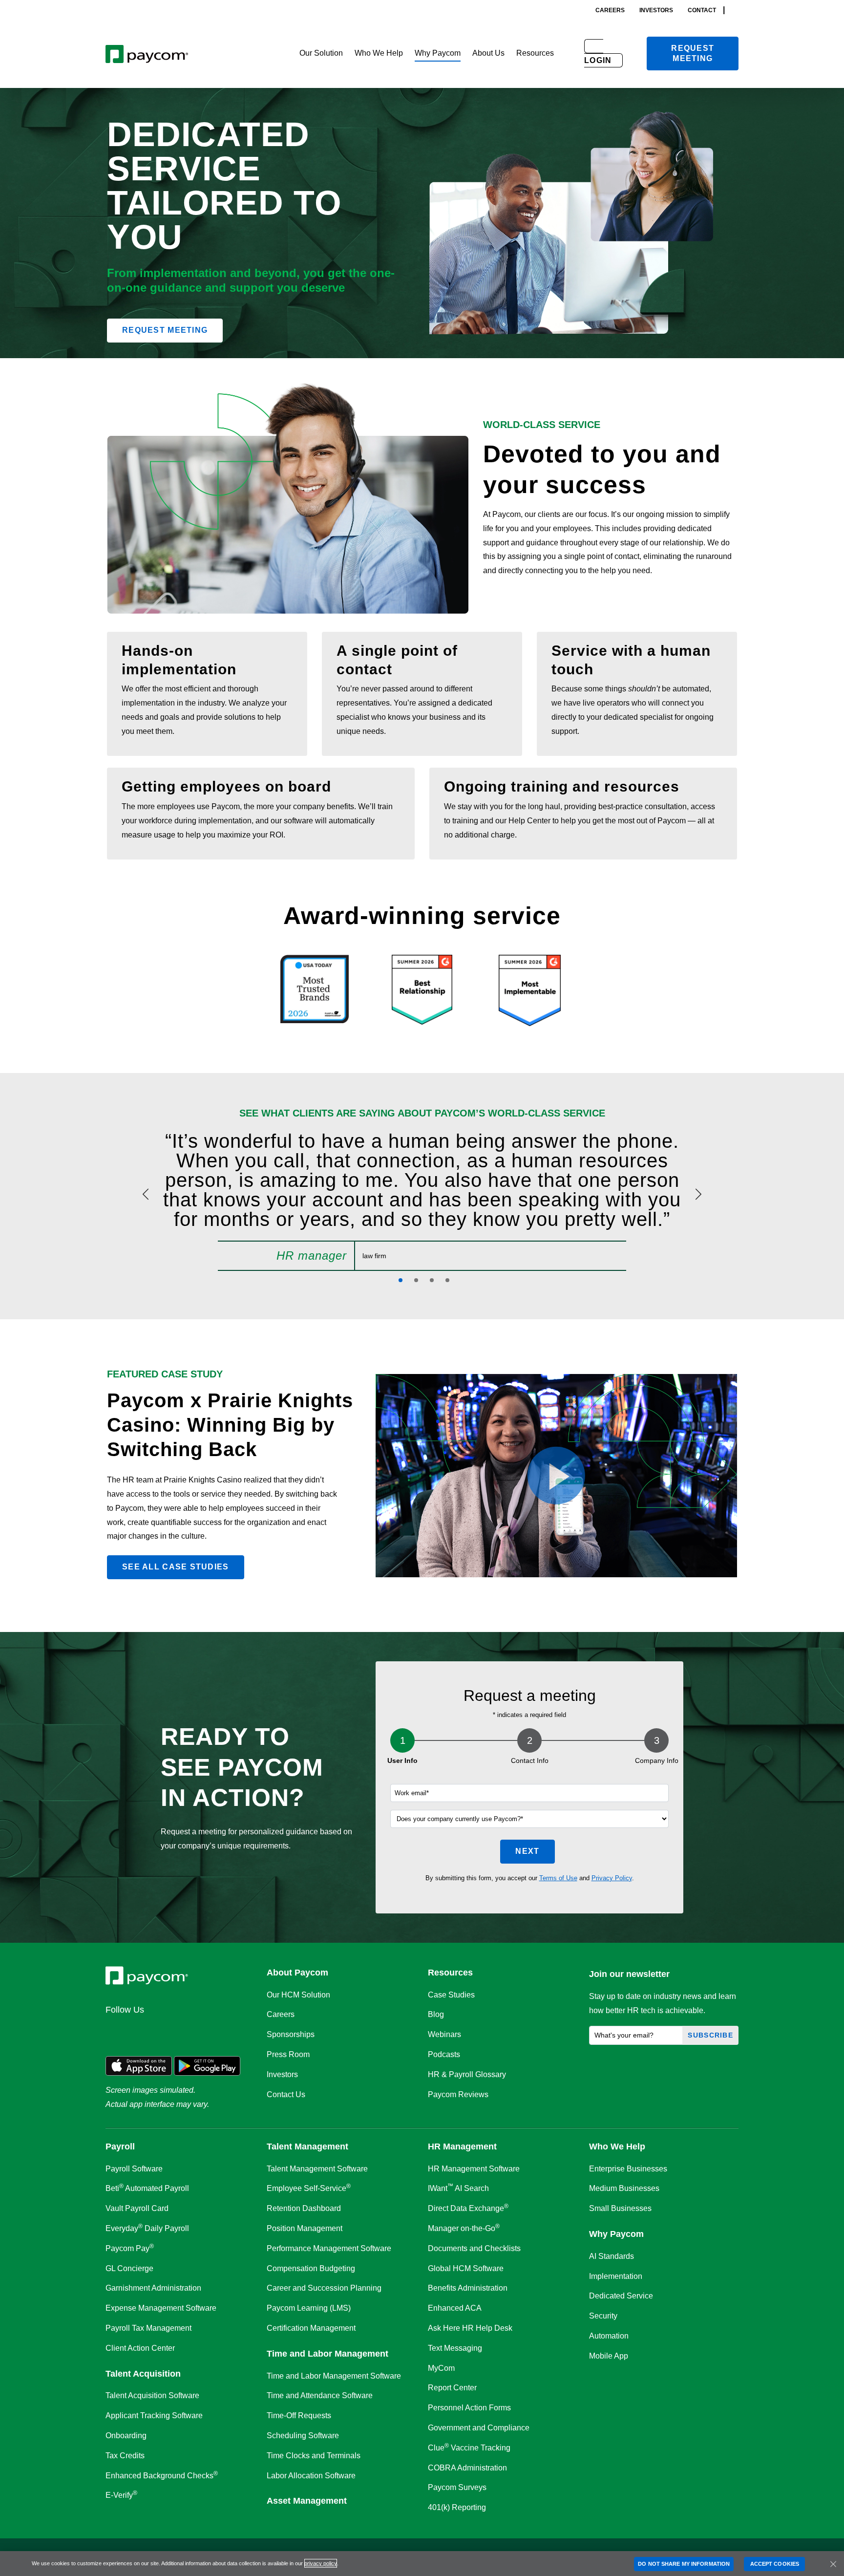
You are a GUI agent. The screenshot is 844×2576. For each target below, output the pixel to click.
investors (656, 10)
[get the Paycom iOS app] (139, 2066)
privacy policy (321, 2563)
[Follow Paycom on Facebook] (163, 2031)
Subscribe (710, 2035)
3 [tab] (432, 1280)
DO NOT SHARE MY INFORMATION (684, 2564)
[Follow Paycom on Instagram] (187, 2031)
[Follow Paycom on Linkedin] (116, 2031)
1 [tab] (401, 1280)
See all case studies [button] (176, 1567)
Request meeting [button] (165, 330)
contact (702, 10)
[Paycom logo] (147, 54)
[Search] (736, 10)
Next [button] (527, 1851)
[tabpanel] (422, 1201)
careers (610, 10)
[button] (321, 54)
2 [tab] (416, 1280)
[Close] (833, 2564)
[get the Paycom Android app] (207, 2066)
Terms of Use (558, 1878)
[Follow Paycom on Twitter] (140, 2031)
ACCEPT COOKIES (775, 2564)
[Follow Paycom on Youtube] (210, 2031)
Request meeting (693, 53)
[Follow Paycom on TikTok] (233, 2031)
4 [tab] (447, 1280)
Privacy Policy (612, 1878)
